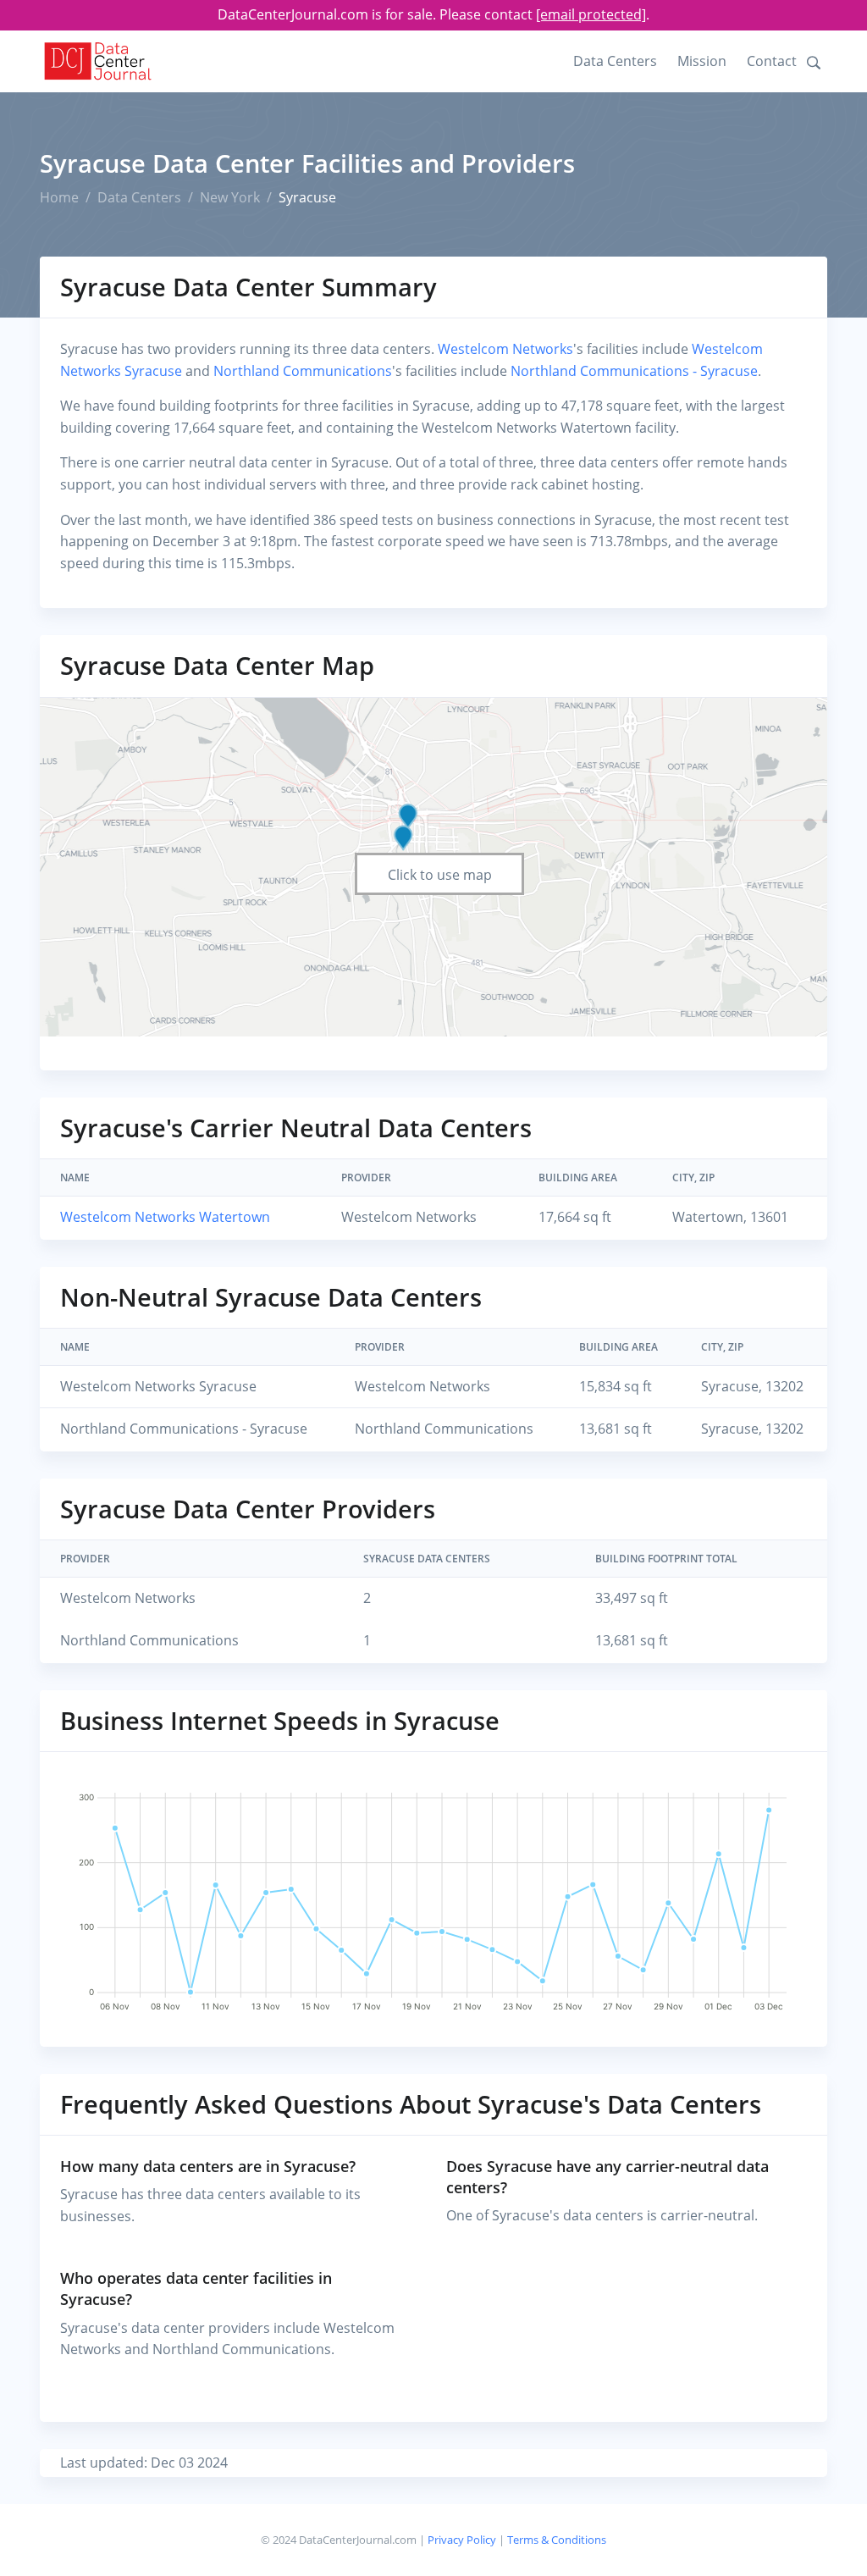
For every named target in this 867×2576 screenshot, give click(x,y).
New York (230, 197)
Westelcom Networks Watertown (165, 1217)
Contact (772, 61)
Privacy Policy (462, 2540)
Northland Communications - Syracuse (634, 371)
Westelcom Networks (505, 349)
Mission (702, 61)
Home (59, 197)
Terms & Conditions (557, 2540)
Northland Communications (303, 371)
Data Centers (615, 61)
